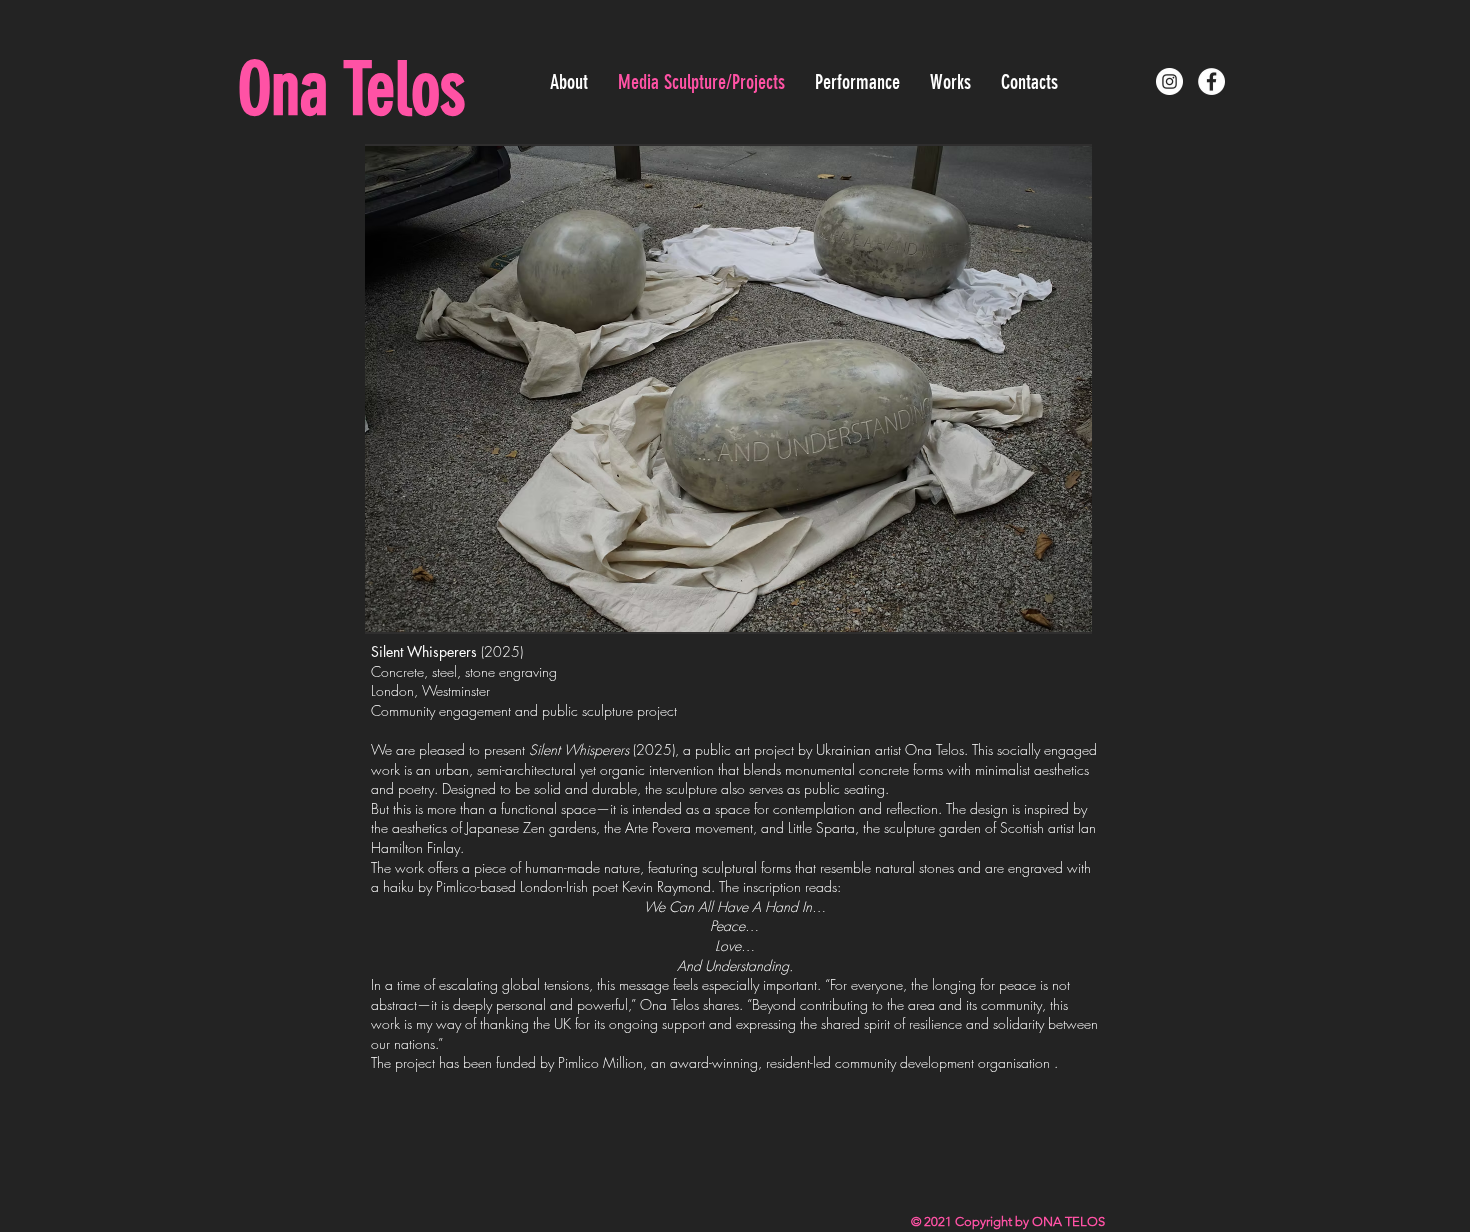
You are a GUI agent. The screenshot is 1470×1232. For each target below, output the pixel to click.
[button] (728, 389)
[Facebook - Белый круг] (1211, 81)
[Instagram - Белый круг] (1169, 81)
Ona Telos (351, 89)
